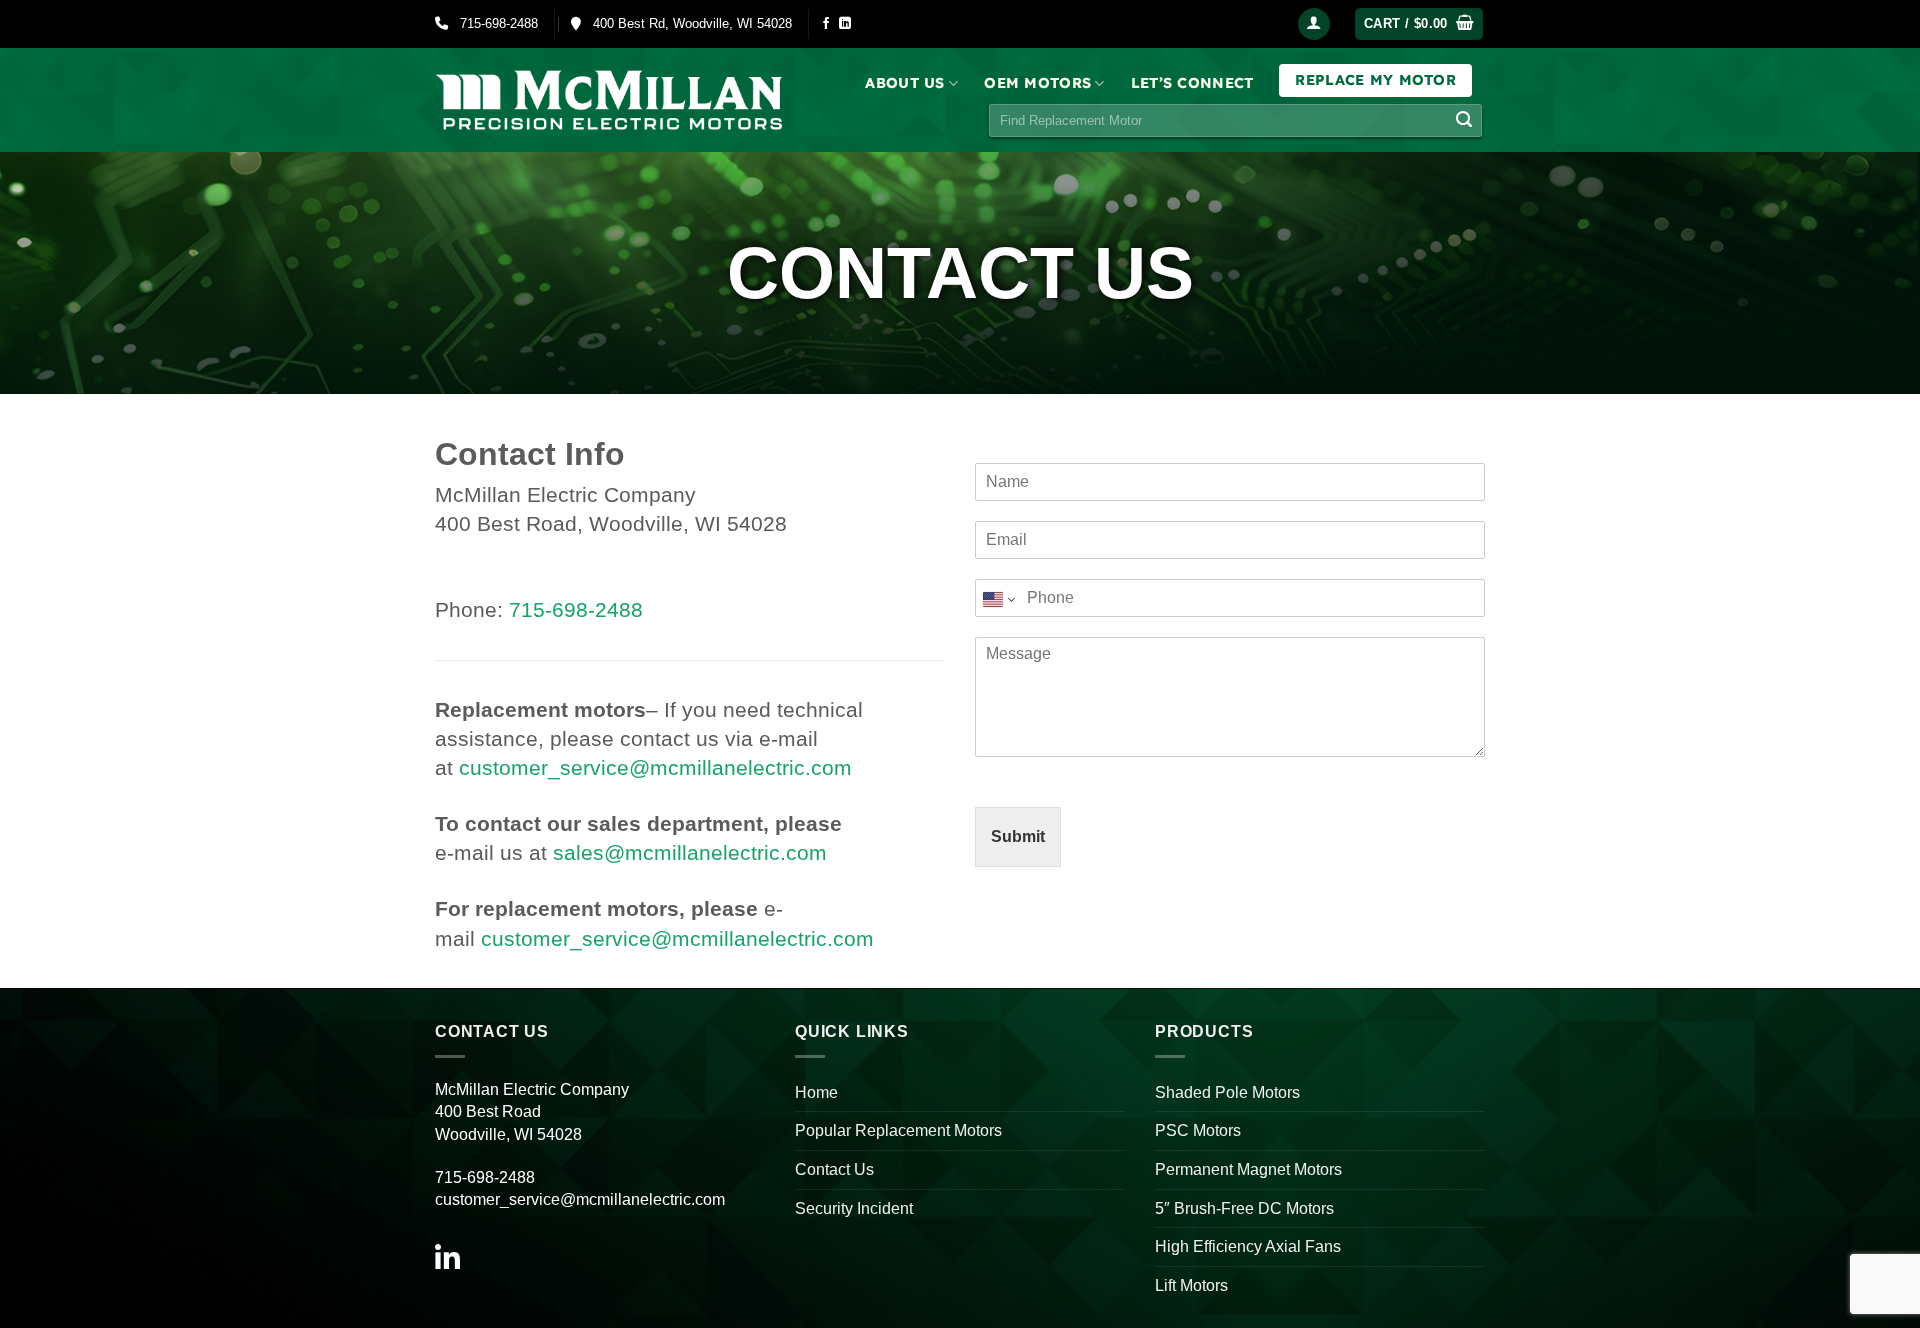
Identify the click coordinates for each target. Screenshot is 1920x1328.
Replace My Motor (1375, 80)
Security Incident (854, 1208)
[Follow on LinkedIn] (845, 24)
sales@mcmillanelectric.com (690, 852)
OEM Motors (1037, 83)
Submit (1018, 836)
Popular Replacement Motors (898, 1130)
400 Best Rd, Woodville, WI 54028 (686, 23)
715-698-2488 (493, 23)
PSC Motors (1198, 1130)
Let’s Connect (1192, 83)
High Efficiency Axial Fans (1248, 1246)
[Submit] (1464, 121)
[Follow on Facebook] (826, 24)
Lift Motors (1191, 1285)
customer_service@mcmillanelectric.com (655, 767)
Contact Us (834, 1169)
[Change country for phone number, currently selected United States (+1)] (997, 599)
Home (816, 1092)
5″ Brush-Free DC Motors (1244, 1208)
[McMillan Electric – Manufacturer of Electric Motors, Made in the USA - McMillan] (609, 99)
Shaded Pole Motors (1227, 1092)
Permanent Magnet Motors (1248, 1169)
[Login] (1314, 24)
